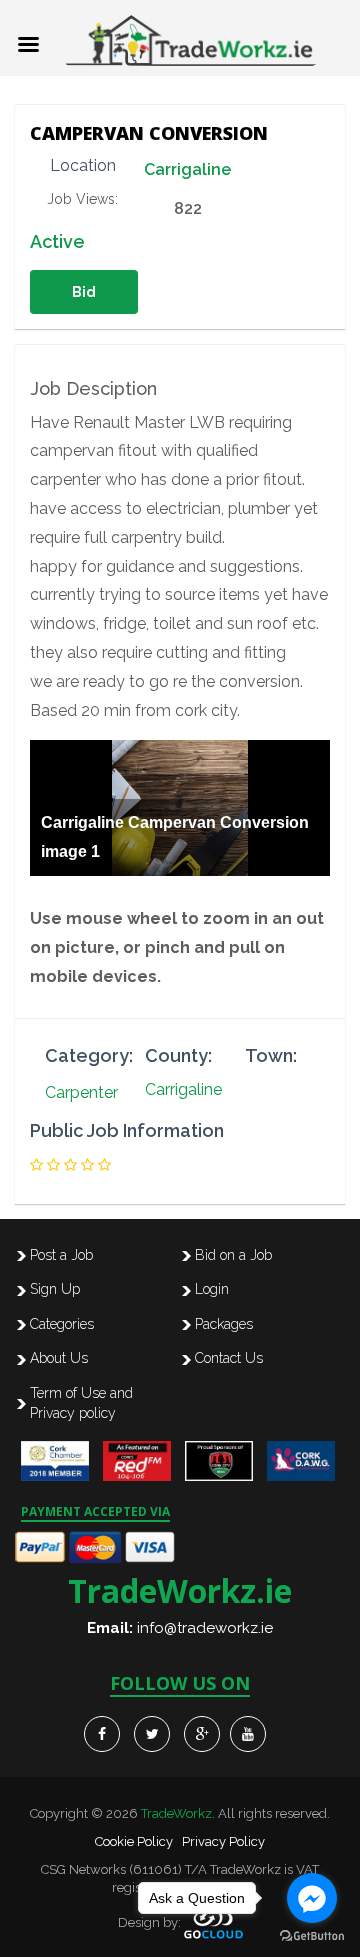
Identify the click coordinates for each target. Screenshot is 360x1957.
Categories (62, 1324)
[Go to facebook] (312, 1898)
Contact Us (229, 1358)
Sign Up (55, 1289)
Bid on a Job (233, 1255)
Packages (224, 1324)
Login (212, 1289)
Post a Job (61, 1255)
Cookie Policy (134, 1841)
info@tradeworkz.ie (205, 1628)
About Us (59, 1358)
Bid (84, 292)
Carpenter (81, 1092)
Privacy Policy (223, 1841)
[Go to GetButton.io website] (312, 1936)
